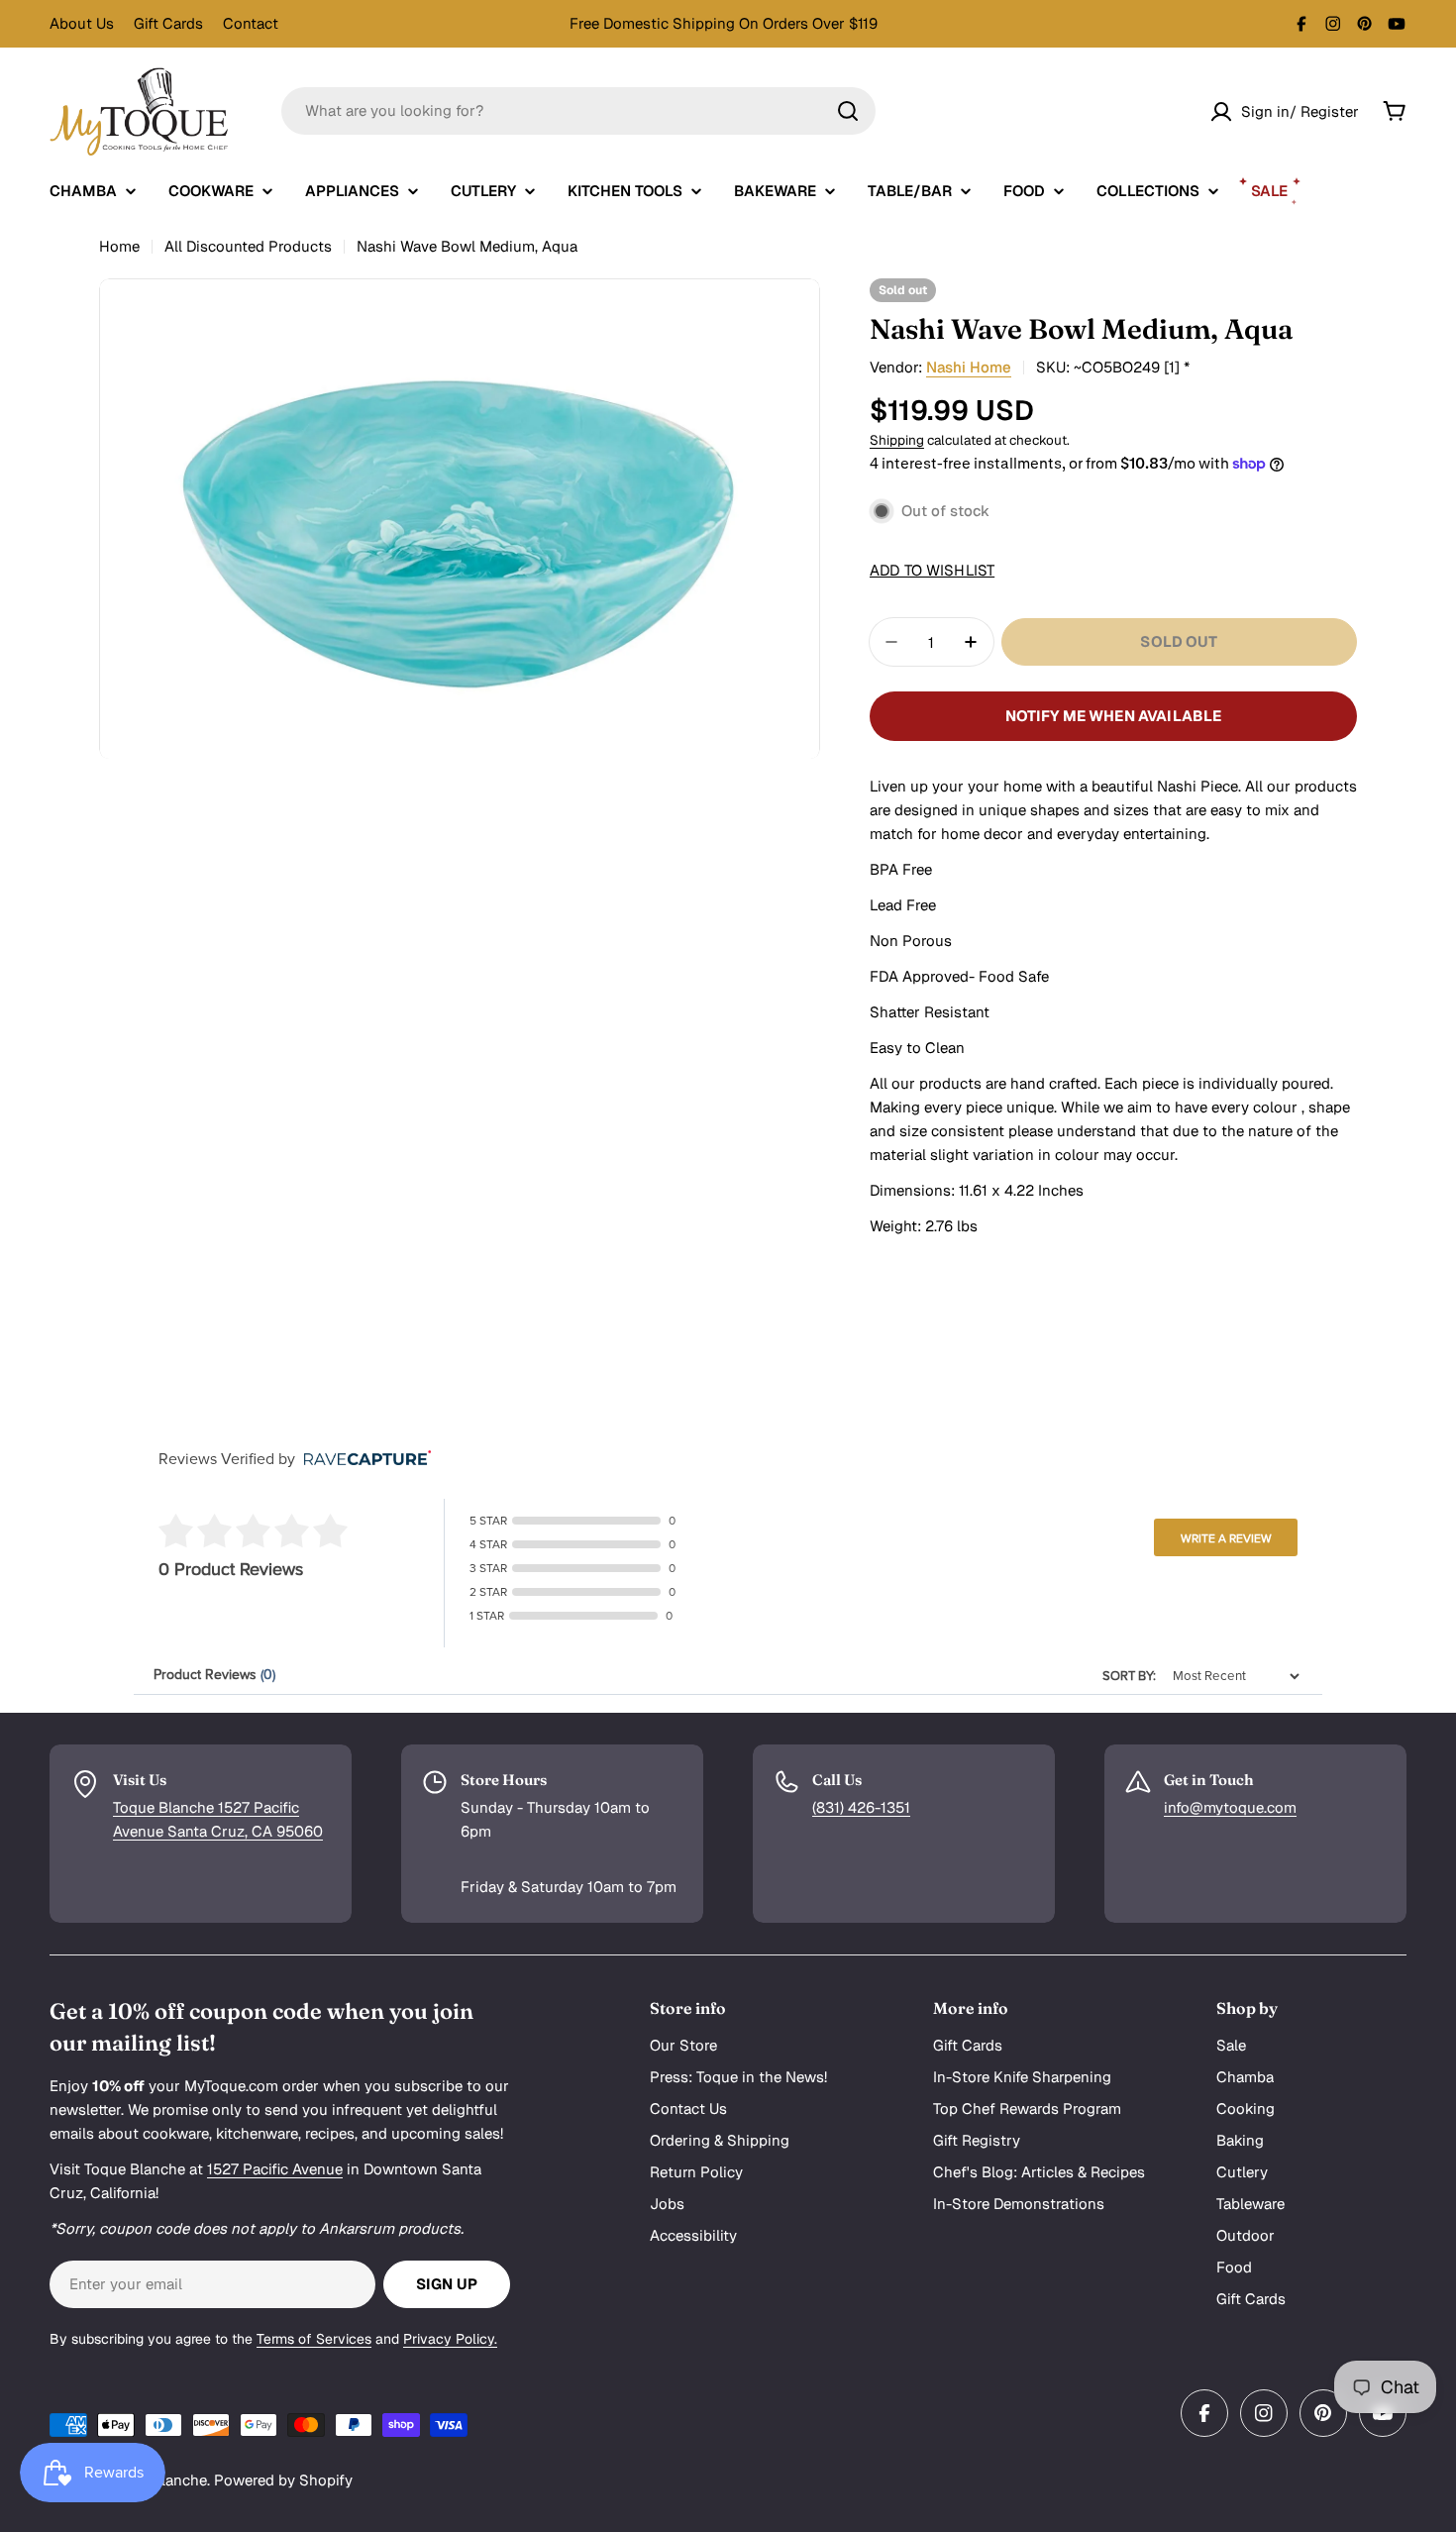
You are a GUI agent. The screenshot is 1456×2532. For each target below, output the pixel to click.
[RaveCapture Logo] (363, 1460)
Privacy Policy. (450, 2339)
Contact (251, 23)
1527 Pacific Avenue (275, 2169)
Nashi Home (969, 367)
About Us (82, 23)
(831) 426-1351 (861, 1807)
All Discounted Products (248, 246)
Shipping (897, 440)
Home (119, 246)
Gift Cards (168, 23)
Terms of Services (314, 2339)
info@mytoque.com (1230, 1807)
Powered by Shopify (283, 2480)
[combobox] (578, 111)
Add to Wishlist (932, 570)
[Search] (848, 111)
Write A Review (1226, 1538)
